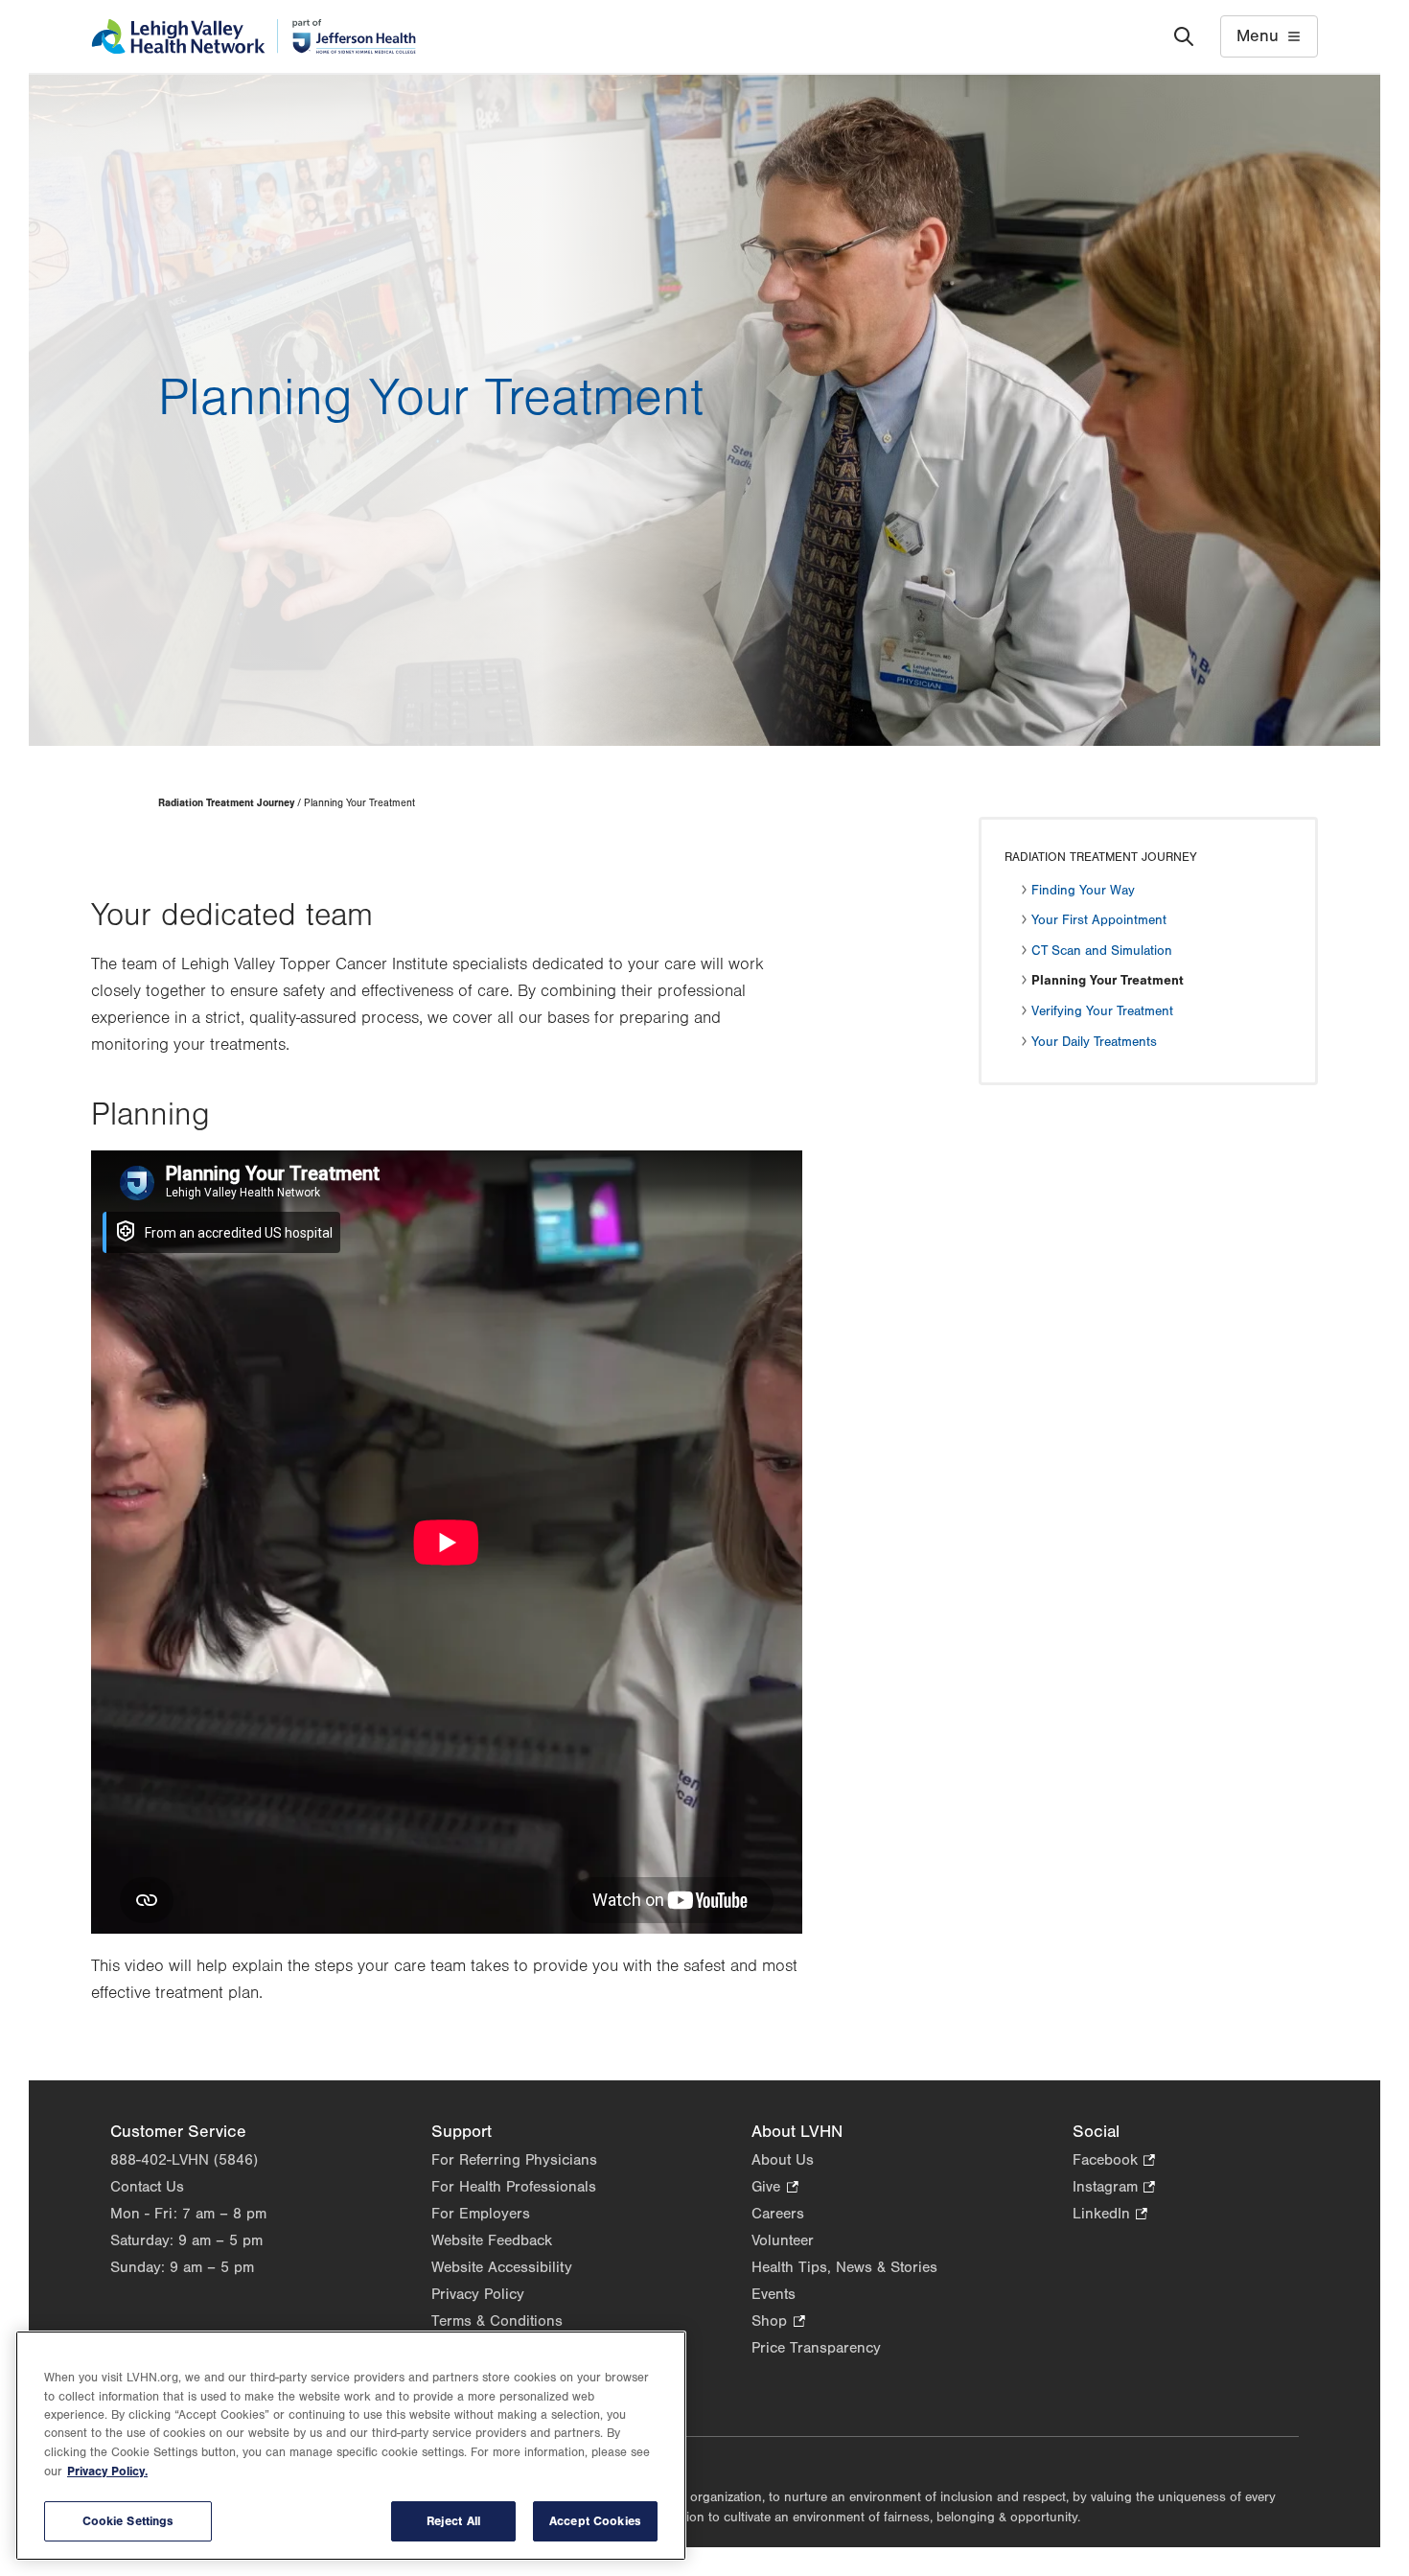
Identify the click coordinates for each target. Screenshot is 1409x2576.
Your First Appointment (1099, 920)
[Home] (254, 36)
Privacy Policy (478, 2294)
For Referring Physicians (514, 2160)
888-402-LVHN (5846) (184, 2160)
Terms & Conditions (497, 2321)
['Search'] (1184, 36)
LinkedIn (1110, 2215)
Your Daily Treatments (1094, 1042)
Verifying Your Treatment (1102, 1011)
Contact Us (147, 2187)
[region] (351, 2446)
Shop (778, 2322)
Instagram (1114, 2188)
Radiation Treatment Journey (226, 803)
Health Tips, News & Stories (844, 2267)
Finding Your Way (1083, 891)
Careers (778, 2214)
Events (774, 2294)
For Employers (481, 2214)
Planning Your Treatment (1108, 981)
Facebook (1114, 2161)
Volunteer (783, 2240)
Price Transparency (816, 2348)
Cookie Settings (128, 2521)
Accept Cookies (595, 2521)
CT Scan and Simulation (1102, 951)
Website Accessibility (502, 2267)
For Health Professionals (514, 2187)
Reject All (453, 2521)
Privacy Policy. (107, 2472)
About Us (783, 2160)
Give (774, 2188)
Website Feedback (492, 2240)
